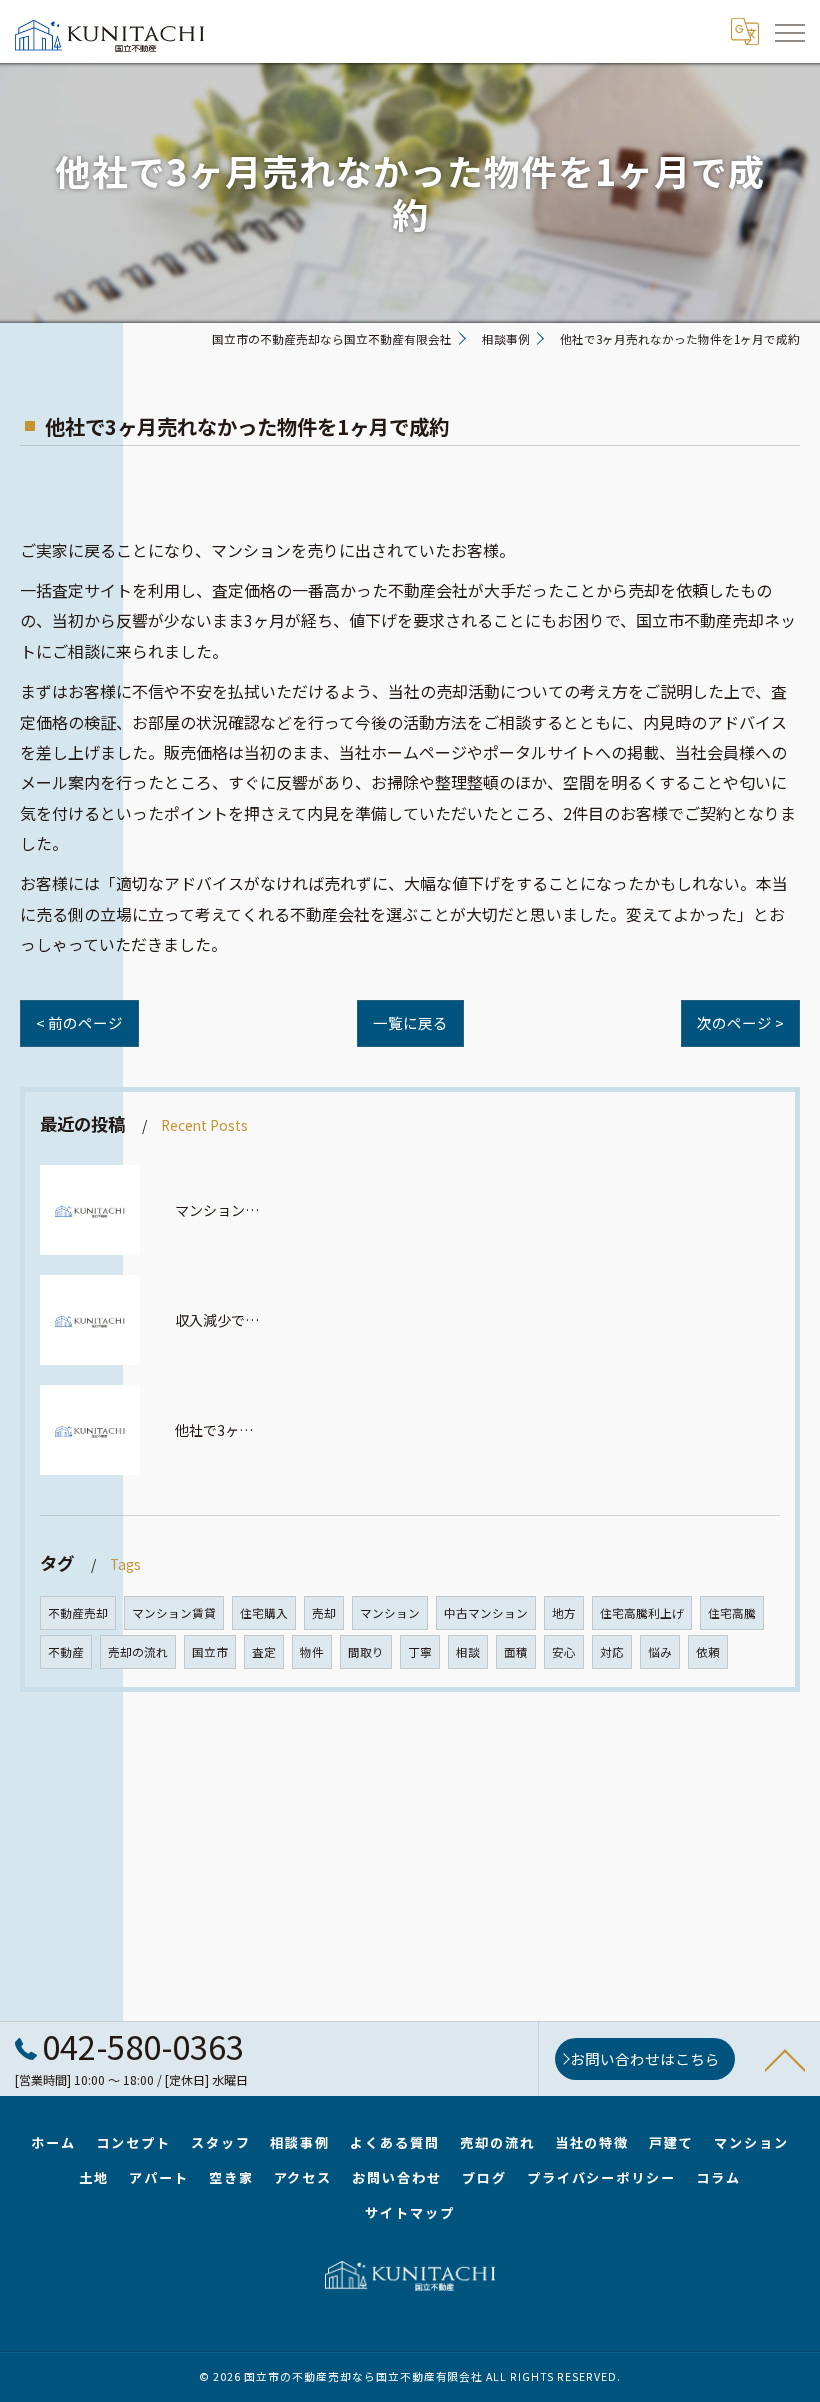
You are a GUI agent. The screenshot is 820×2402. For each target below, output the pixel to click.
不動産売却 (78, 1613)
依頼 (708, 1652)
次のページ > (740, 1022)
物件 (312, 1652)
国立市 (210, 1652)
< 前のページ (79, 1022)
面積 (516, 1652)
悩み (660, 1652)
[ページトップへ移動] (785, 2059)
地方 (564, 1613)
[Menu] (789, 31)
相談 (468, 1652)
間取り (366, 1652)
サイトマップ (410, 2212)
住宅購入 (264, 1613)
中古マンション (486, 1613)
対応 (612, 1652)
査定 (264, 1652)
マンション (390, 1613)
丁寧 (420, 1652)
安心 (564, 1652)
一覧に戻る (410, 1022)
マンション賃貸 (174, 1613)
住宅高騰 (732, 1613)
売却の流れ (138, 1652)
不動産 (66, 1652)
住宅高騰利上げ (642, 1613)
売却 (324, 1613)
